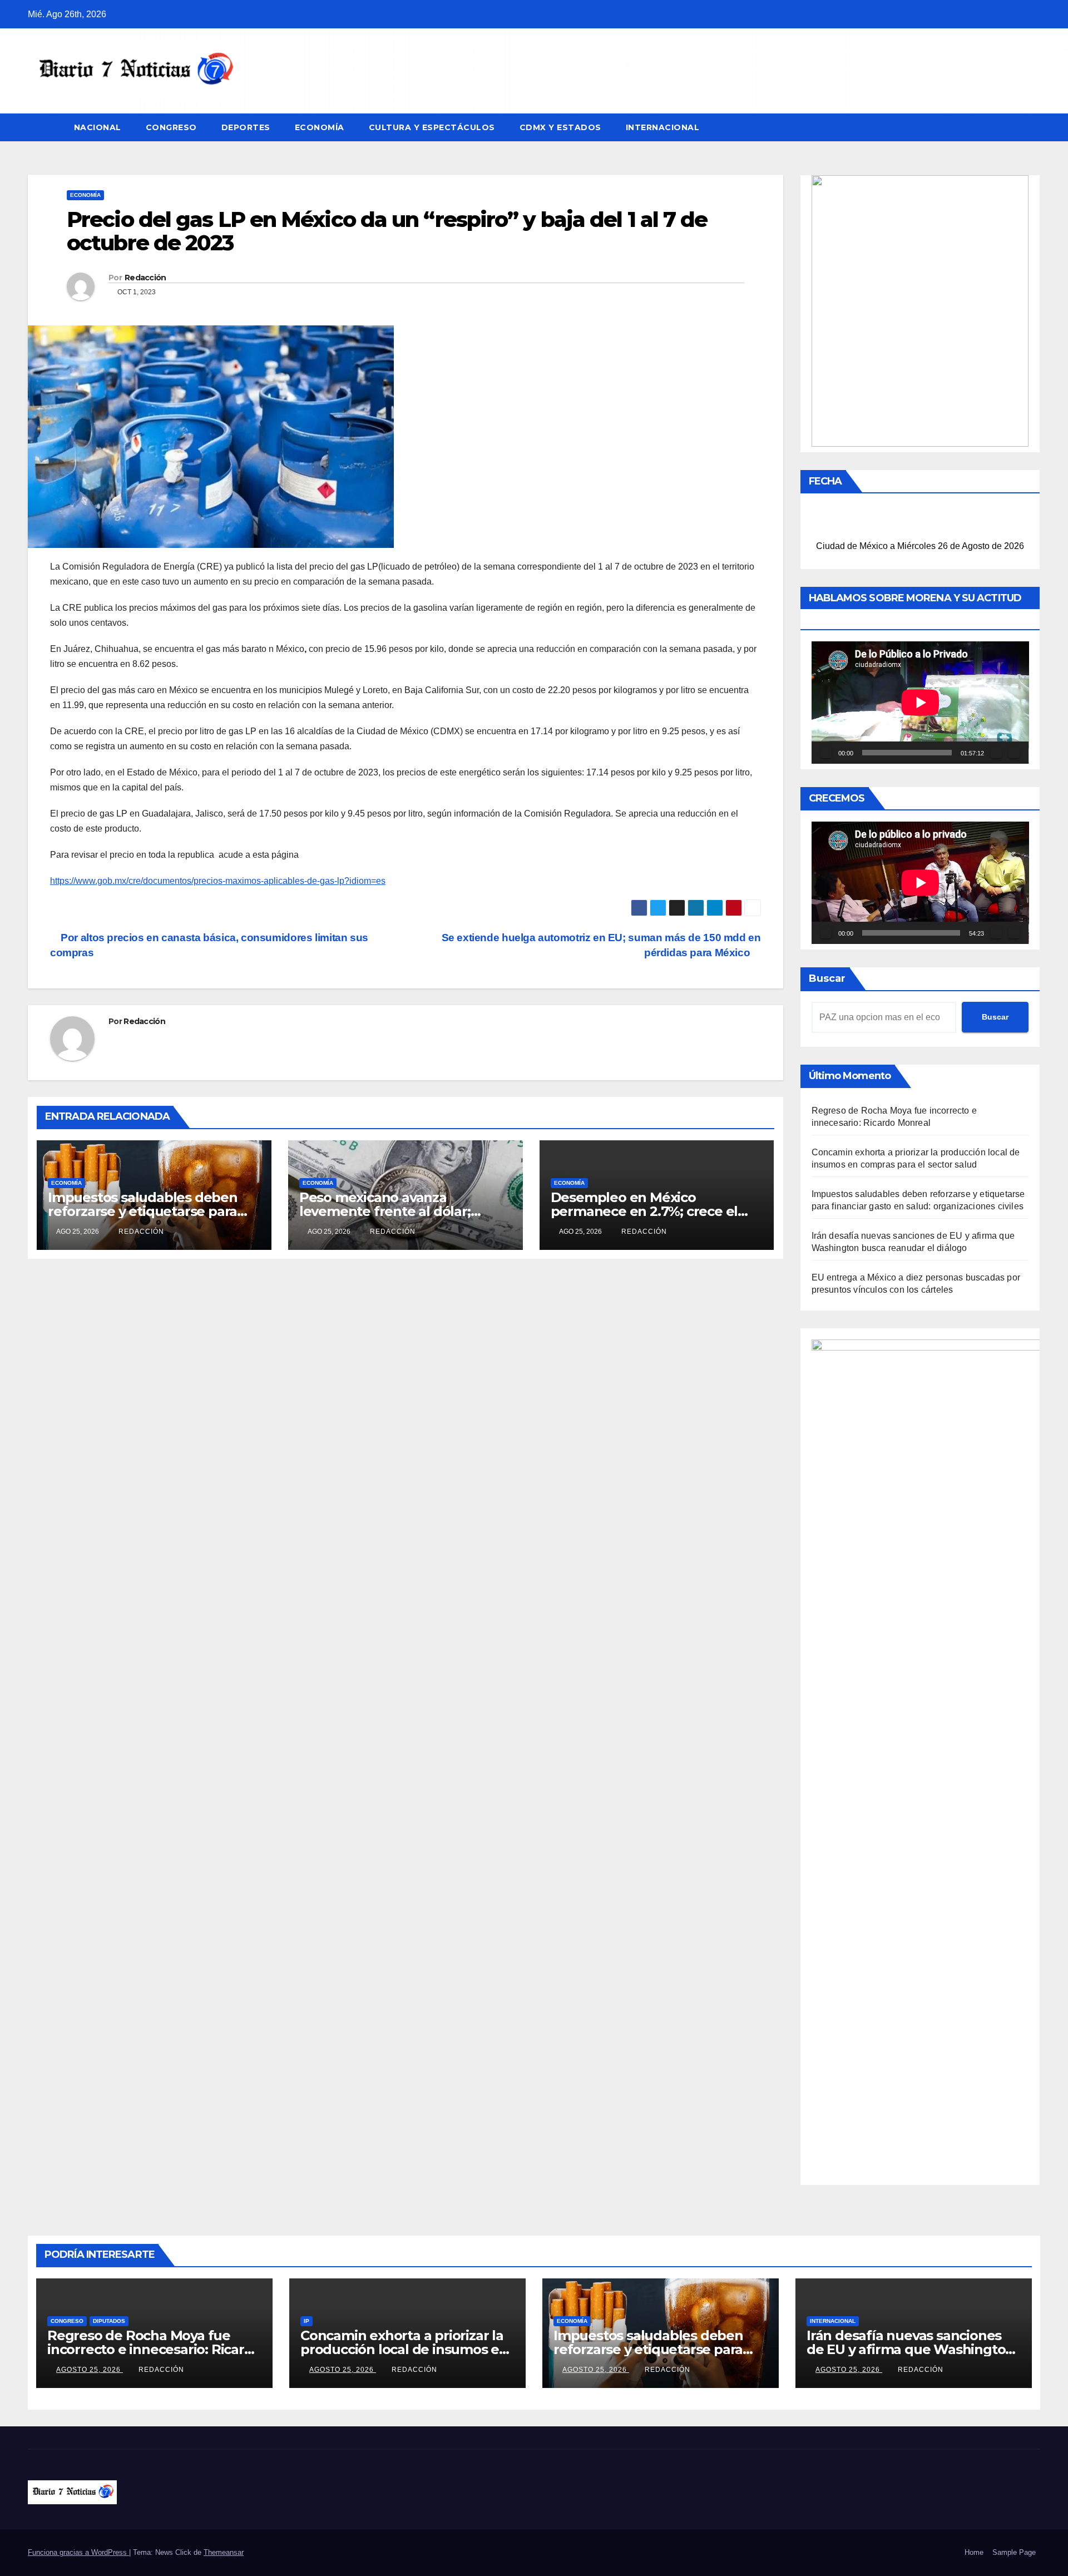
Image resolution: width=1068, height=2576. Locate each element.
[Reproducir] (826, 753)
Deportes (246, 127)
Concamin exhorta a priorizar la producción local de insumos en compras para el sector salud (404, 2349)
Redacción (145, 278)
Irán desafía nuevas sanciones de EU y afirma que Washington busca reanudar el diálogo (910, 2349)
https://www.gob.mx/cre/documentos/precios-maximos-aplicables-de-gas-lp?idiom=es (218, 881)
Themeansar (224, 2552)
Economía (320, 127)
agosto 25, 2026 (90, 2370)
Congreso (171, 127)
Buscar (827, 978)
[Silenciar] (996, 753)
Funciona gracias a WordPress (78, 2552)
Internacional (663, 127)
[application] (920, 703)
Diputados (109, 2321)
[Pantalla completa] (1014, 753)
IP (306, 2321)
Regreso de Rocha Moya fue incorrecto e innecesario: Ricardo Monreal (154, 2349)
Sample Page (1014, 2552)
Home (974, 2552)
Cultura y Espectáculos (432, 127)
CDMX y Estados (560, 127)
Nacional (98, 127)
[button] (1032, 127)
